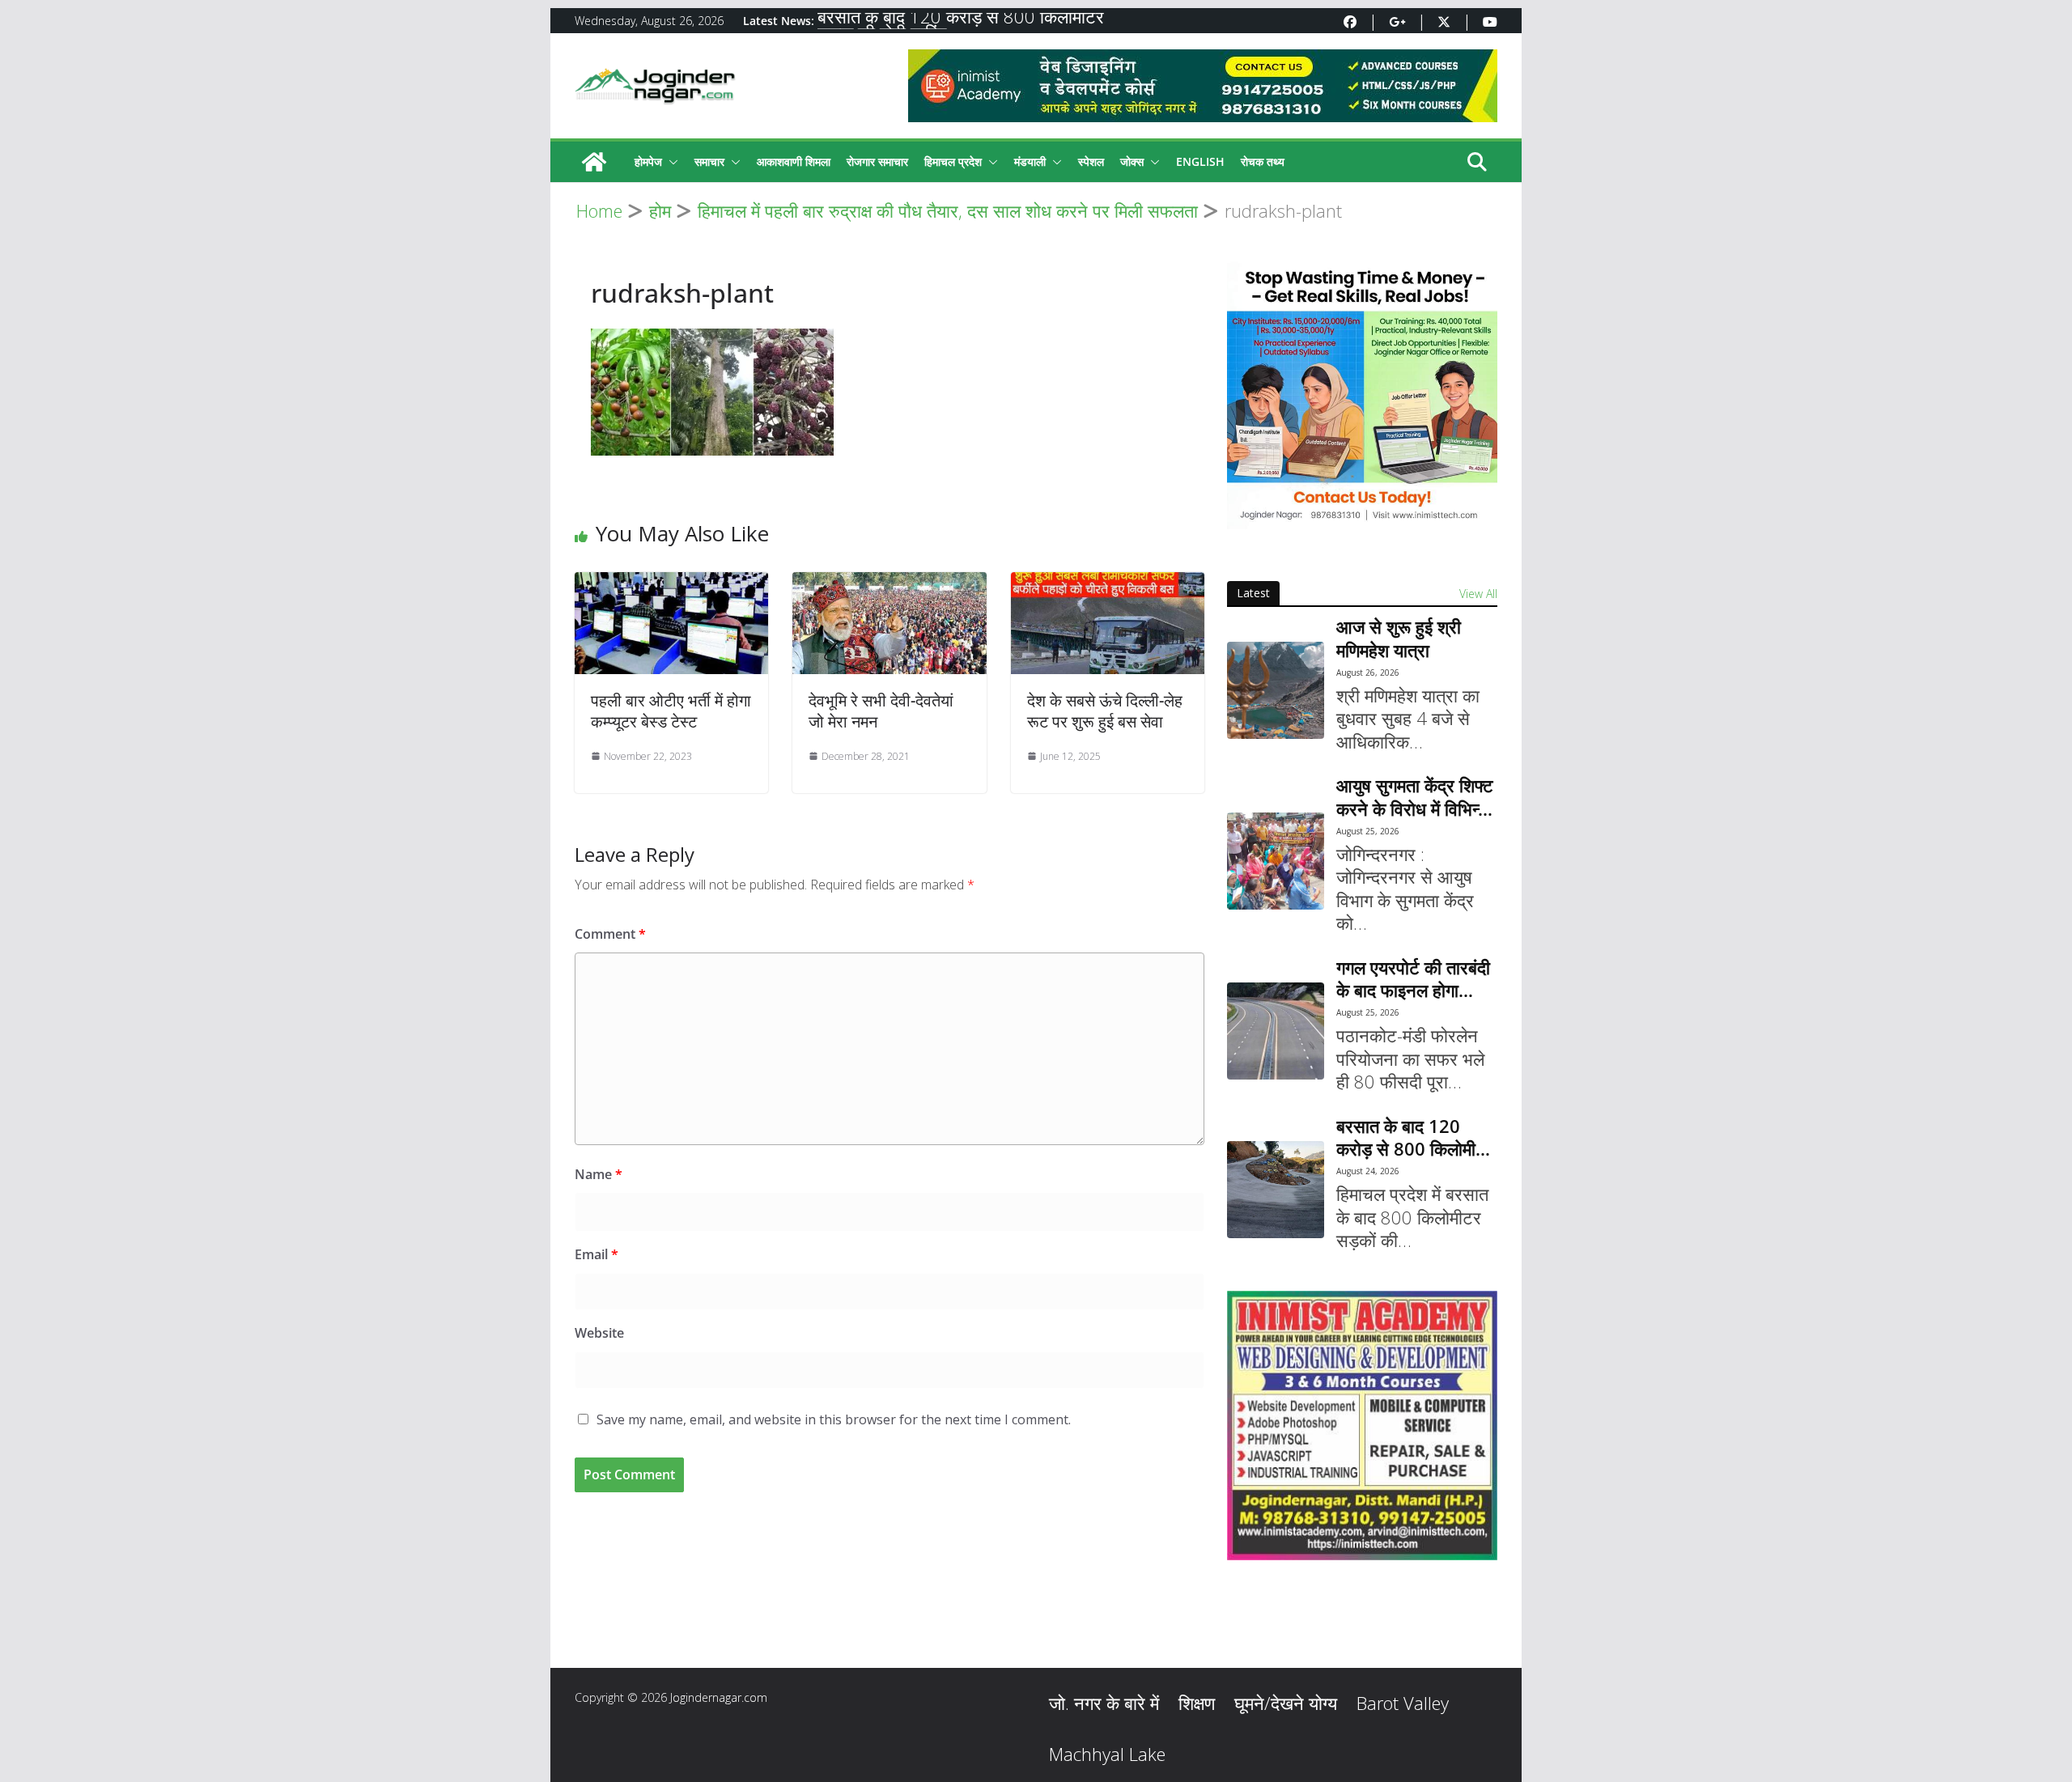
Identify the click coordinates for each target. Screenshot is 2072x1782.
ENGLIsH (1200, 161)
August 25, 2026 (1368, 831)
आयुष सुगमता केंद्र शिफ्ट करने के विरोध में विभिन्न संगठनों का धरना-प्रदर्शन (1416, 797)
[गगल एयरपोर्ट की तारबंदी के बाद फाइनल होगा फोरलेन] (1276, 1031)
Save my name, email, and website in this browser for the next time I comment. (834, 1419)
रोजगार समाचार (877, 161)
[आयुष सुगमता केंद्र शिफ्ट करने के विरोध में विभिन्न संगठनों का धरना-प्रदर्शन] (1276, 861)
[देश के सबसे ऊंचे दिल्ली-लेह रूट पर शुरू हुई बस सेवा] (1108, 583)
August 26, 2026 (1368, 672)
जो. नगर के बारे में (1104, 1703)
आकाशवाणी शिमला (794, 161)
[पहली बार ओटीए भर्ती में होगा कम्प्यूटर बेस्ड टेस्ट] (671, 583)
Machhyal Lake (1107, 1754)
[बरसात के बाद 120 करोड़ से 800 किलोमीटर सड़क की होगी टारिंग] (1276, 1190)
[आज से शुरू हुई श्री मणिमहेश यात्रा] (1276, 690)
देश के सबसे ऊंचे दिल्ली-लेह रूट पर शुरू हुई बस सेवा (1105, 711)
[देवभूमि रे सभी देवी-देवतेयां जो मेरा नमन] (889, 583)
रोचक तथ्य (1263, 161)
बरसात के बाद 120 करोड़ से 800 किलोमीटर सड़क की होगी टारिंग (1415, 1137)
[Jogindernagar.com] (594, 162)
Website (599, 1333)
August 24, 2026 (1368, 1171)
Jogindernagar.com (719, 1697)
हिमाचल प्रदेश (953, 161)
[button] (670, 162)
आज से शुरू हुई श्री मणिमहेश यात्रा (1399, 638)
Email (597, 1254)
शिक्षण (1197, 1703)
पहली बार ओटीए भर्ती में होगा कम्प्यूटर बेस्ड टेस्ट (671, 711)
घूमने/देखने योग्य (1286, 1703)
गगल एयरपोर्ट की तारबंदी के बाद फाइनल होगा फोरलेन (1413, 979)
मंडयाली (1030, 161)
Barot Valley (1403, 1703)
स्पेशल (1091, 161)
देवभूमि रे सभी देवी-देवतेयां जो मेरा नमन (881, 711)
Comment (610, 934)
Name (599, 1174)
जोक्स (1132, 161)
